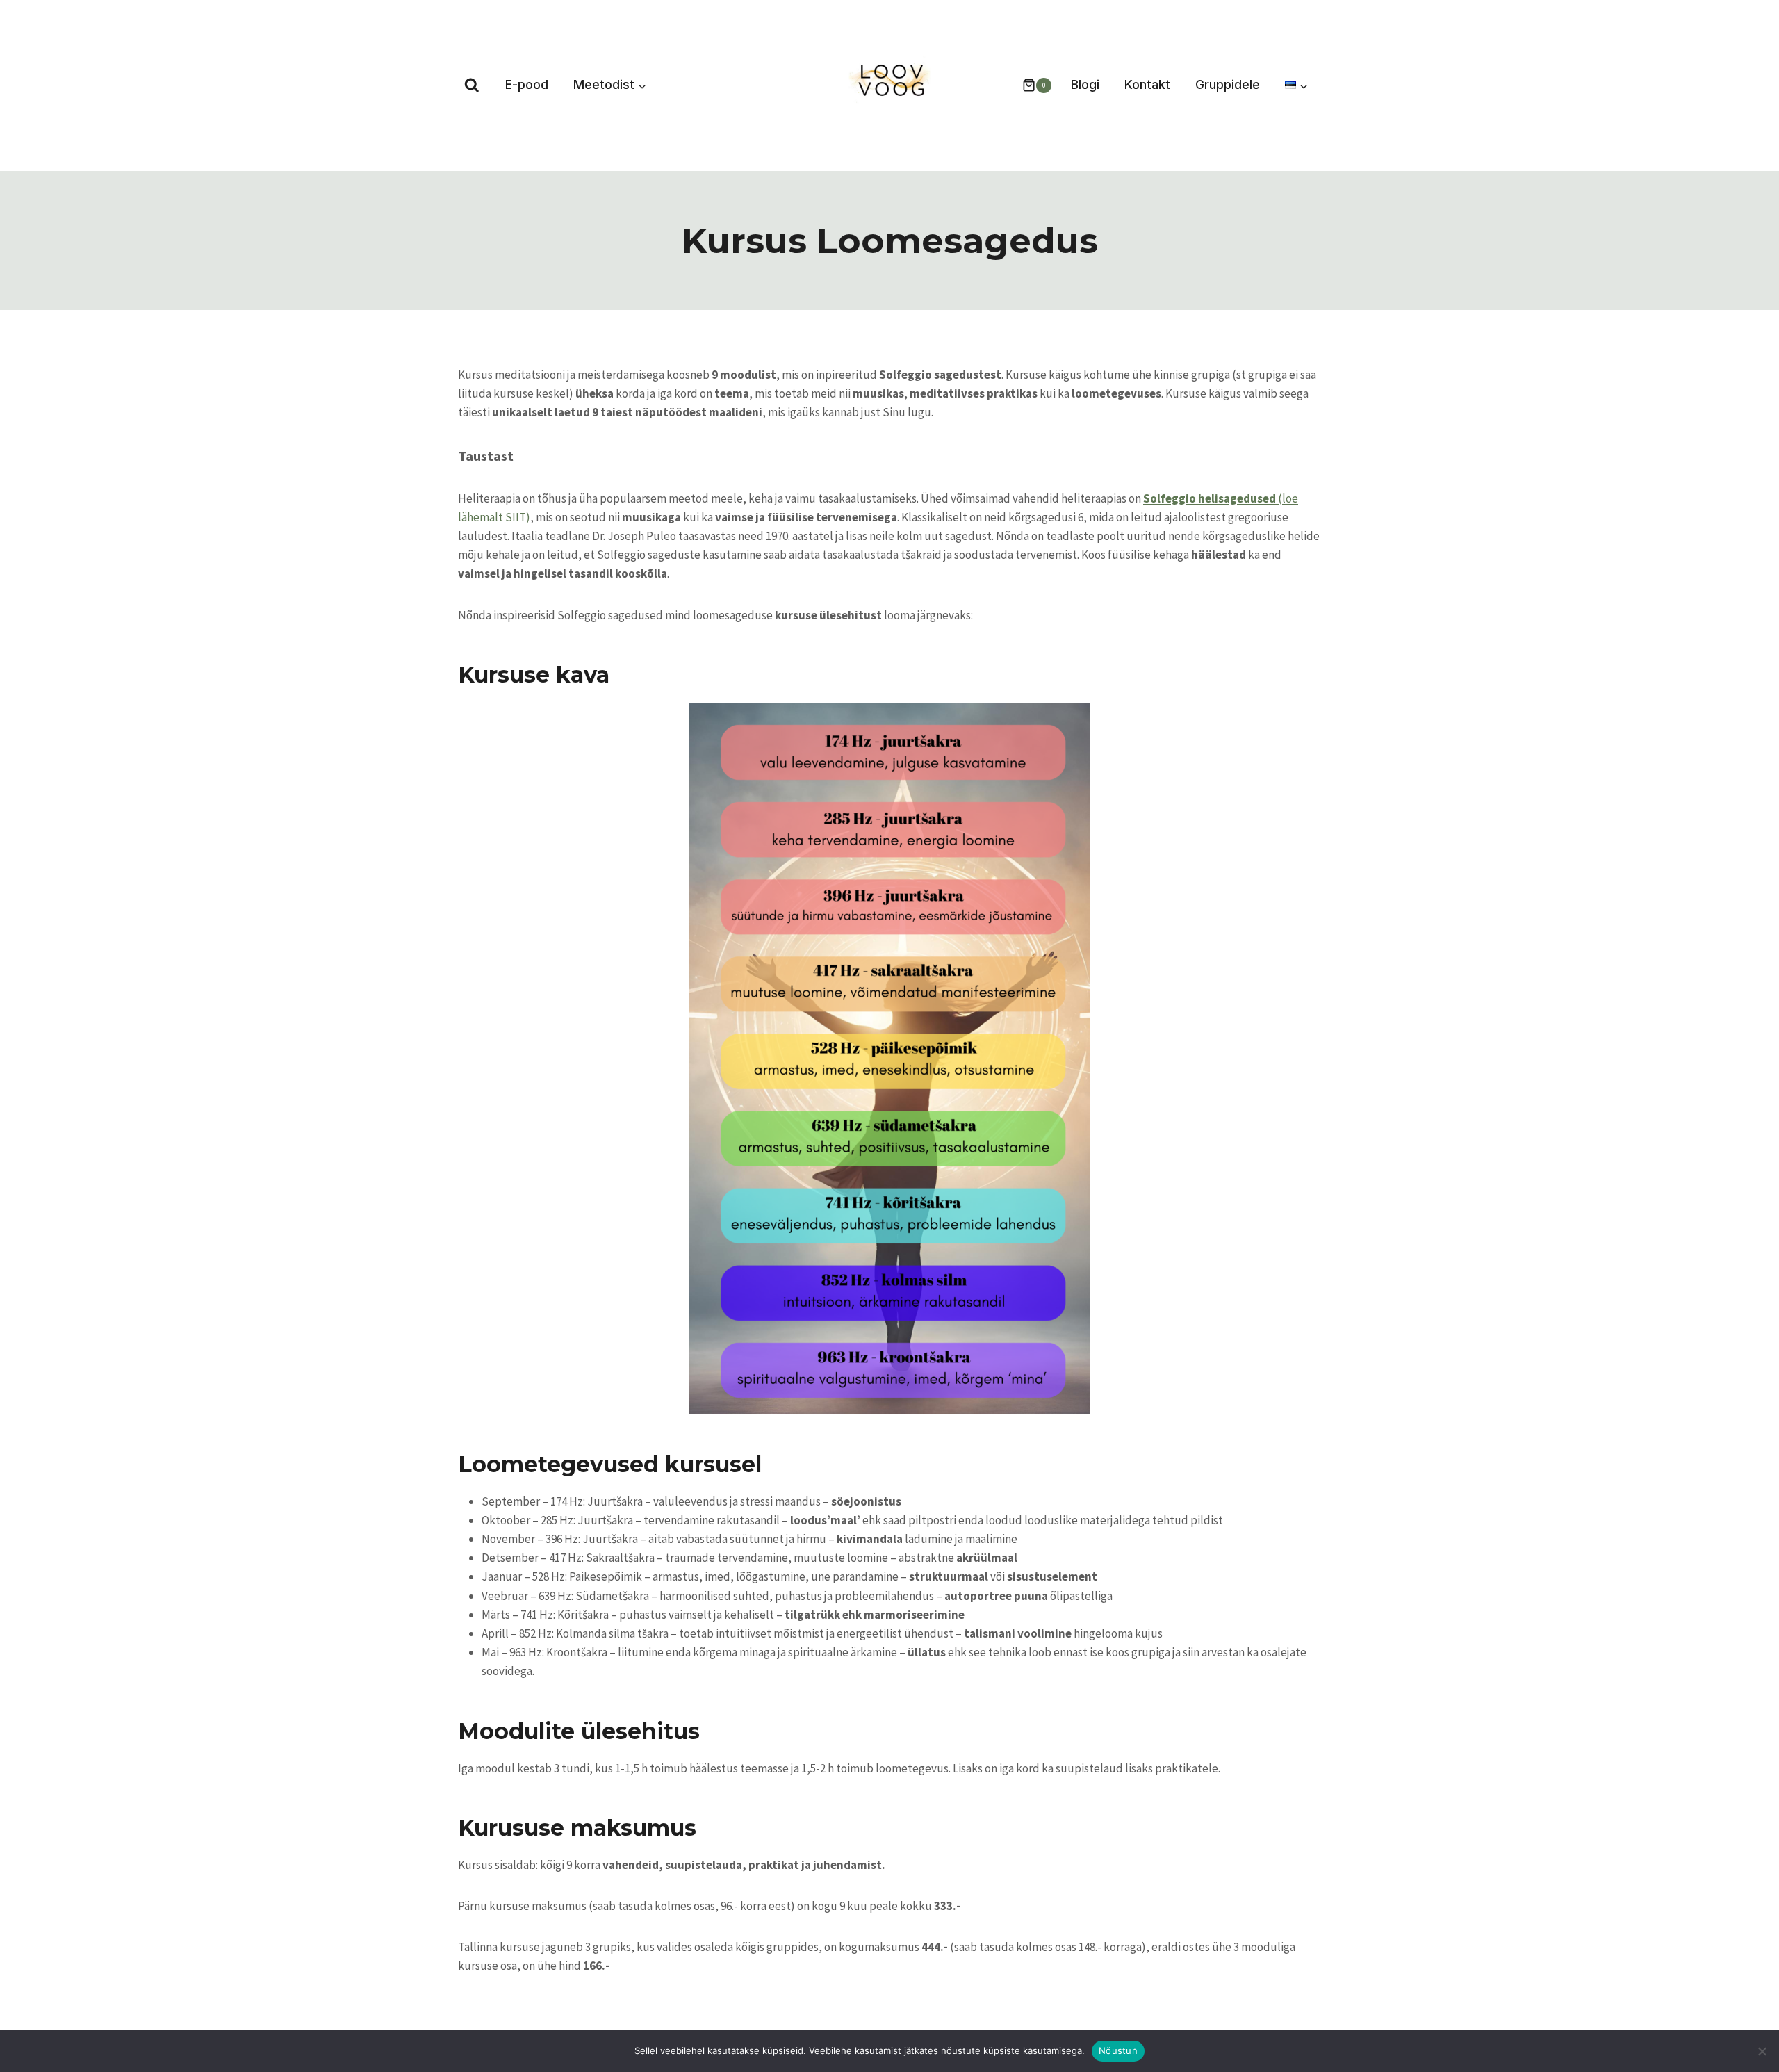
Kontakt (1147, 84)
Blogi (1085, 84)
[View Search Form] (472, 85)
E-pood (527, 84)
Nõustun (1118, 2050)
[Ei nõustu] (1762, 2051)
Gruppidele (1228, 84)
